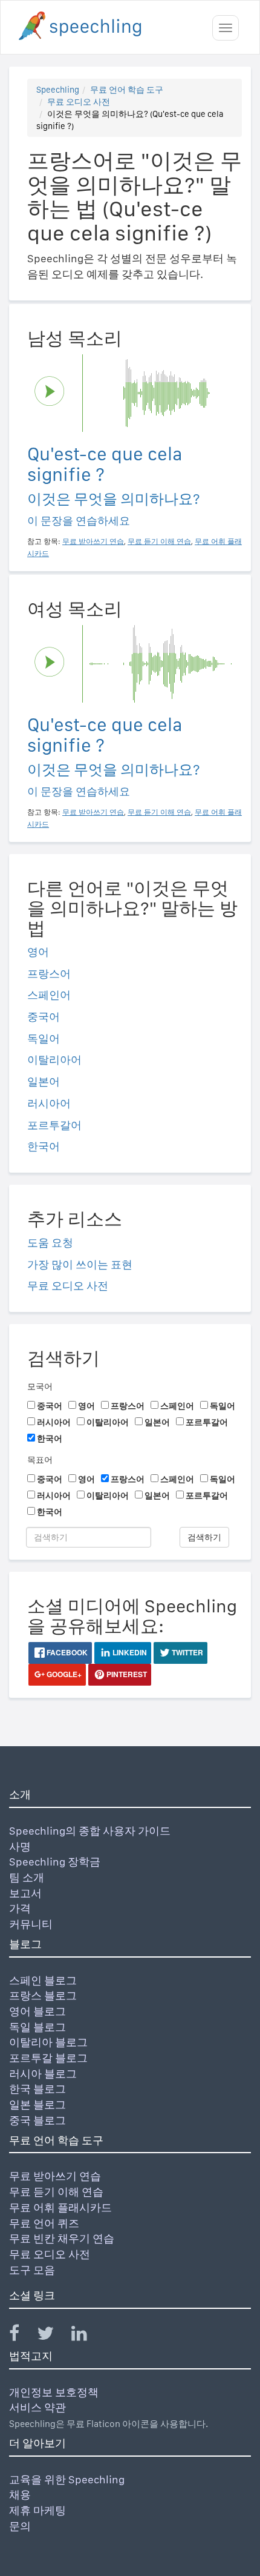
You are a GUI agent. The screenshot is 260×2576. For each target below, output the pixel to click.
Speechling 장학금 (55, 1862)
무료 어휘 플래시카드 (60, 2207)
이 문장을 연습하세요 (79, 521)
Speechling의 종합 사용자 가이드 (90, 1831)
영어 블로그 (37, 2011)
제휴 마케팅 (37, 2510)
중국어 (44, 1017)
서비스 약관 (37, 2407)
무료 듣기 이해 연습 (56, 2192)
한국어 (44, 1146)
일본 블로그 (37, 2104)
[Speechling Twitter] (53, 2336)
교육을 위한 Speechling (67, 2479)
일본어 (44, 1081)
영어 (38, 952)
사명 (20, 1846)
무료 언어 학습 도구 (127, 90)
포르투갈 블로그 (48, 2058)
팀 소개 (27, 1877)
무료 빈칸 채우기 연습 (62, 2238)
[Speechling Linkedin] (87, 2336)
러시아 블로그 (43, 2074)
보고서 (25, 1893)
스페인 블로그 (43, 1980)
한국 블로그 (37, 2089)
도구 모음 (32, 2270)
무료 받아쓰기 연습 (55, 2176)
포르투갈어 (54, 1125)
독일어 (44, 1038)
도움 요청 (50, 1243)
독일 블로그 (37, 2027)
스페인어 (49, 995)
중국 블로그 (37, 2120)
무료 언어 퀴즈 (44, 2223)
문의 (20, 2526)
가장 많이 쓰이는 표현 (80, 1264)
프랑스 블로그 (43, 1995)
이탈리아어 (54, 1060)
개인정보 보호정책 (54, 2392)
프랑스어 (49, 974)
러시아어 (49, 1103)
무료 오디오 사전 (79, 102)
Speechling (58, 90)
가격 (20, 1908)
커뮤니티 (31, 1924)
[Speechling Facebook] (22, 2336)
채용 (20, 2495)
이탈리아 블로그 (48, 2042)
